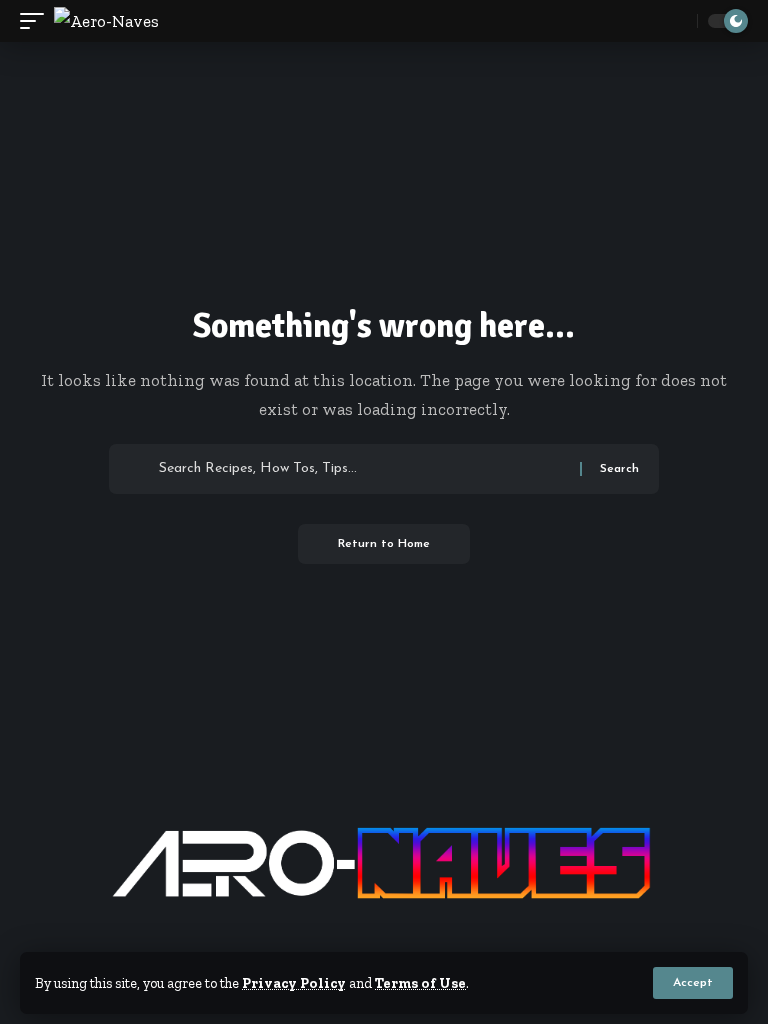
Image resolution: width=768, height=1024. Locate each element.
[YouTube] (396, 938)
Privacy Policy (294, 983)
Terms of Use (420, 983)
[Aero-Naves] (106, 21)
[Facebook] (346, 938)
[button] (693, 983)
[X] (371, 938)
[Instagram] (421, 938)
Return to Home (384, 544)
